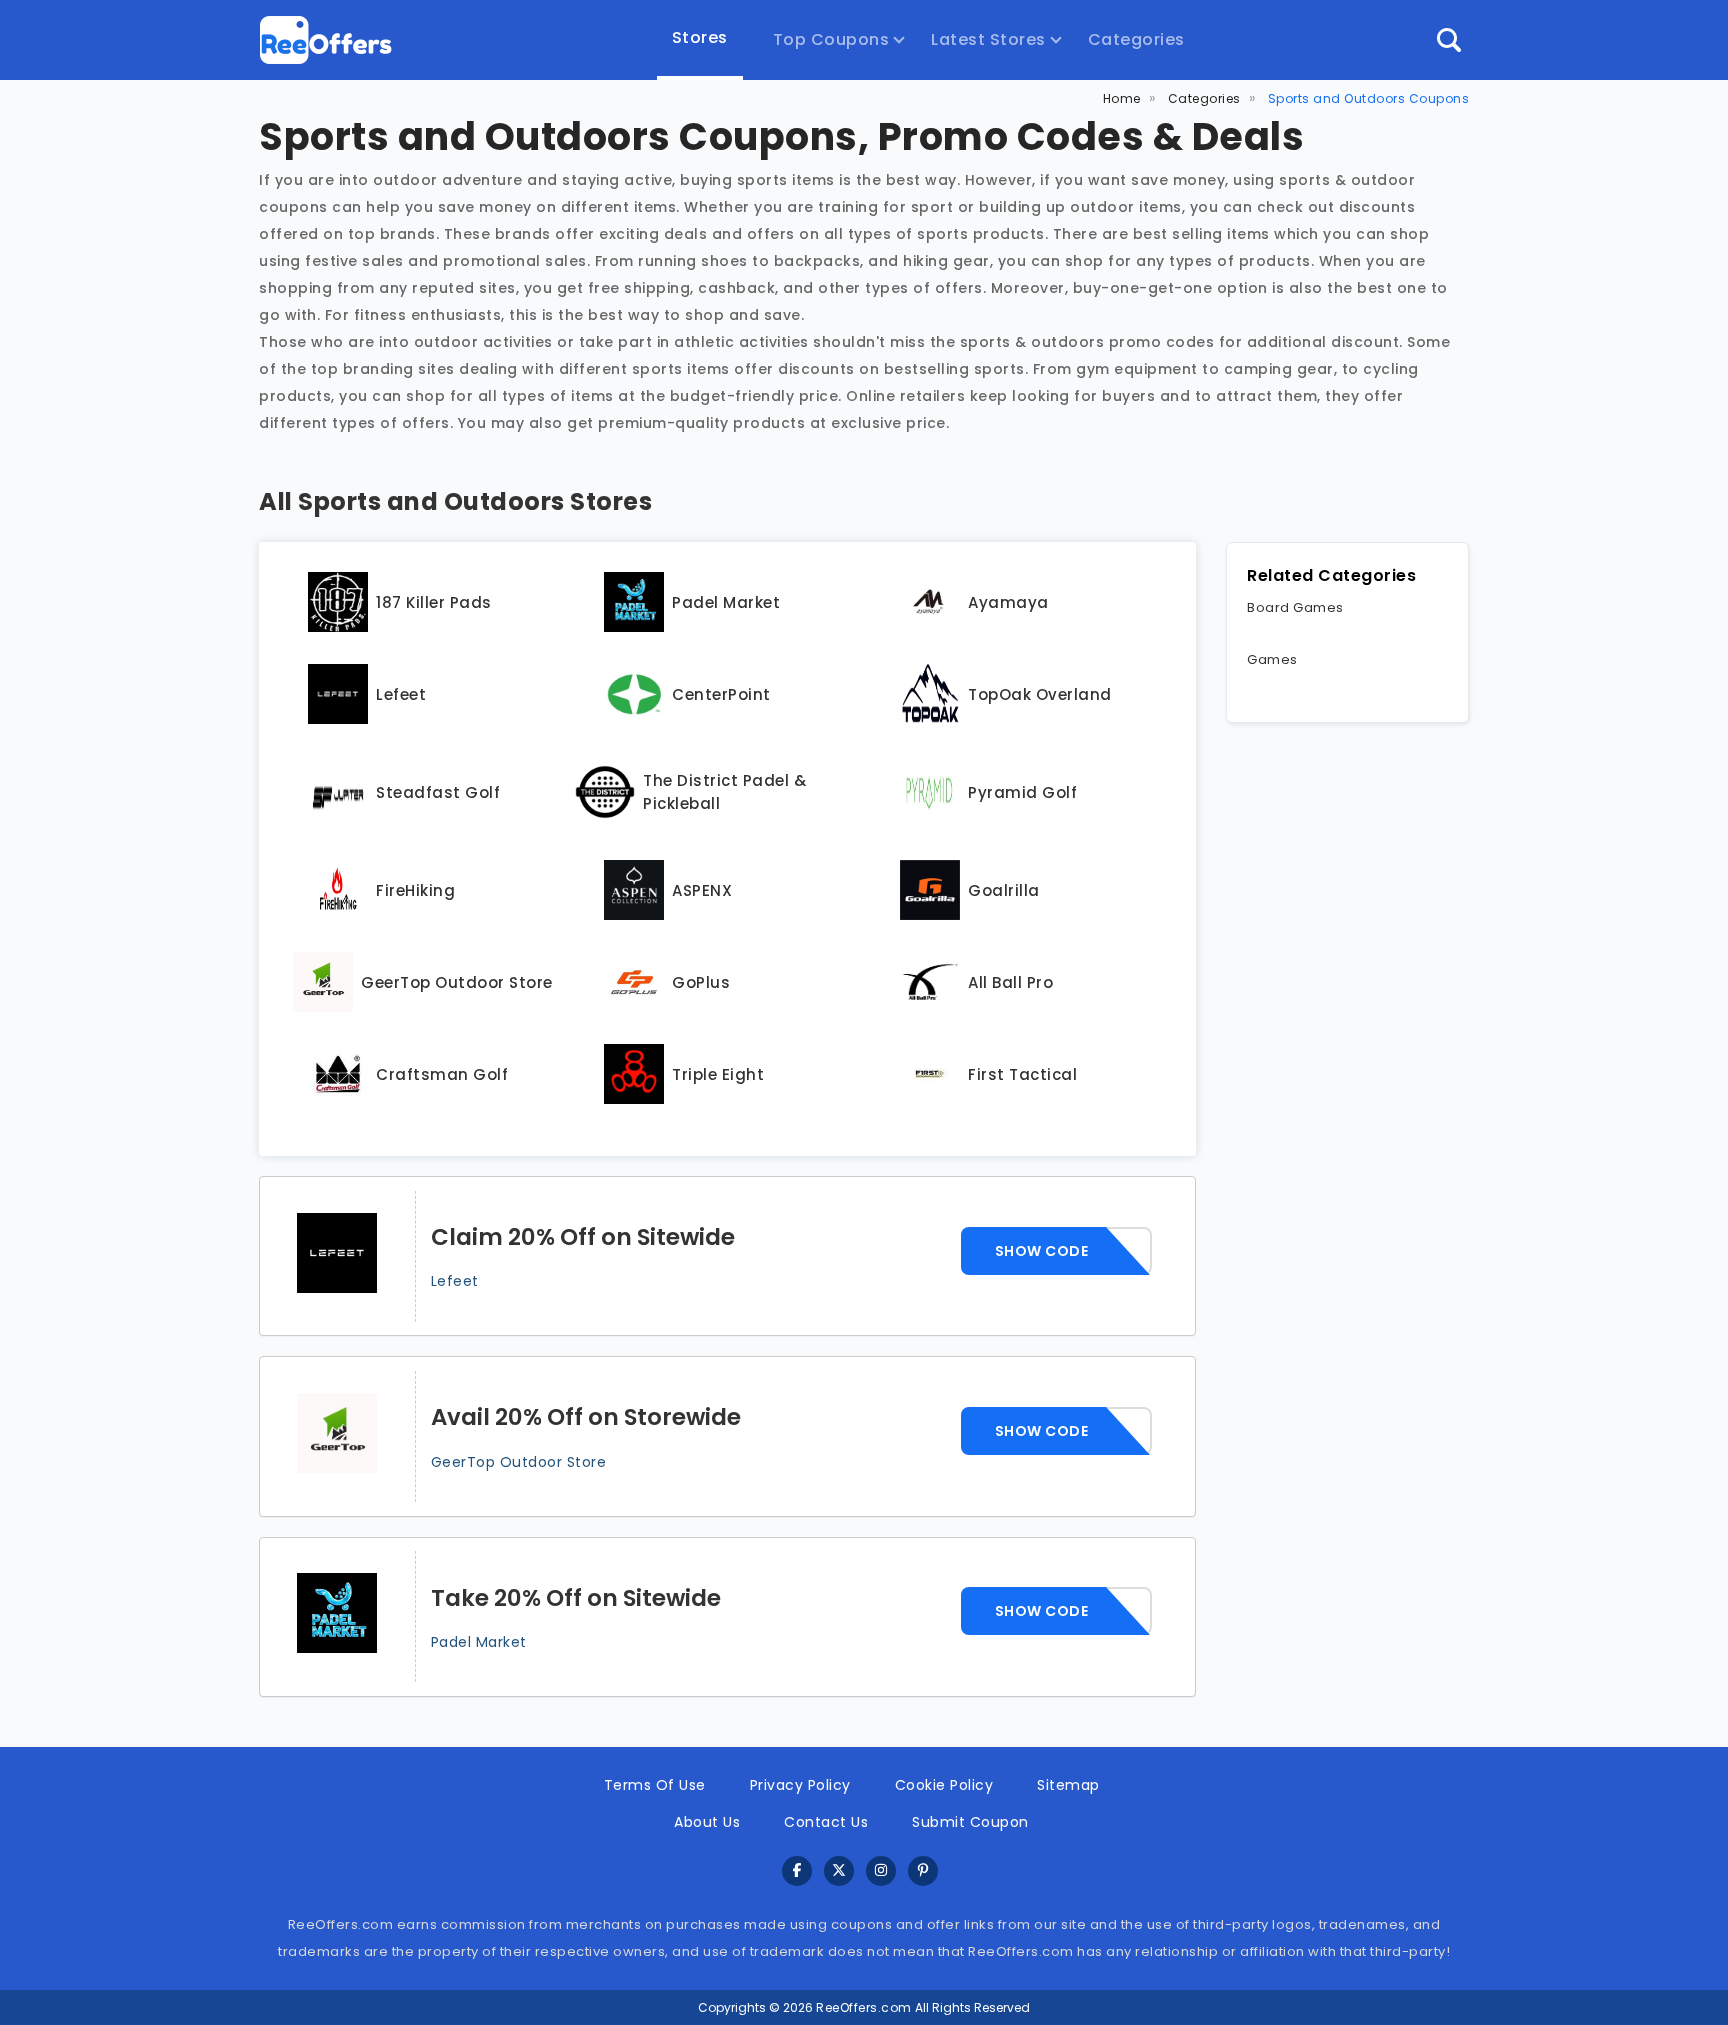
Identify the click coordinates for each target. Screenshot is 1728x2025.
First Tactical (1022, 1074)
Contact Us (826, 1822)
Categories (1136, 39)
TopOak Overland (1040, 694)
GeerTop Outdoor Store (457, 982)
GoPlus (701, 982)
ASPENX (702, 890)
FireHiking (415, 890)
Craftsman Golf (442, 1074)
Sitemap (1068, 1785)
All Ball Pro (1010, 982)
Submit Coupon (970, 1822)
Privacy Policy (800, 1785)
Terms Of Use (655, 1785)
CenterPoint (721, 694)
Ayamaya (1008, 602)
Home (1122, 98)
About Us (707, 1822)
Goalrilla (1004, 890)
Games (1272, 659)
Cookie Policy (944, 1785)
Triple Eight (718, 1074)
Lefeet (401, 694)
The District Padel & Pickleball (724, 792)
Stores (700, 37)
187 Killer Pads (434, 602)
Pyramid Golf (1022, 792)
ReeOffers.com (864, 2007)
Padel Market (726, 602)
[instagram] (881, 1872)
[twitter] (839, 1872)
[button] (1449, 40)
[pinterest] (923, 1872)
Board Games (1295, 607)
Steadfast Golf (438, 792)
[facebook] (797, 1872)
